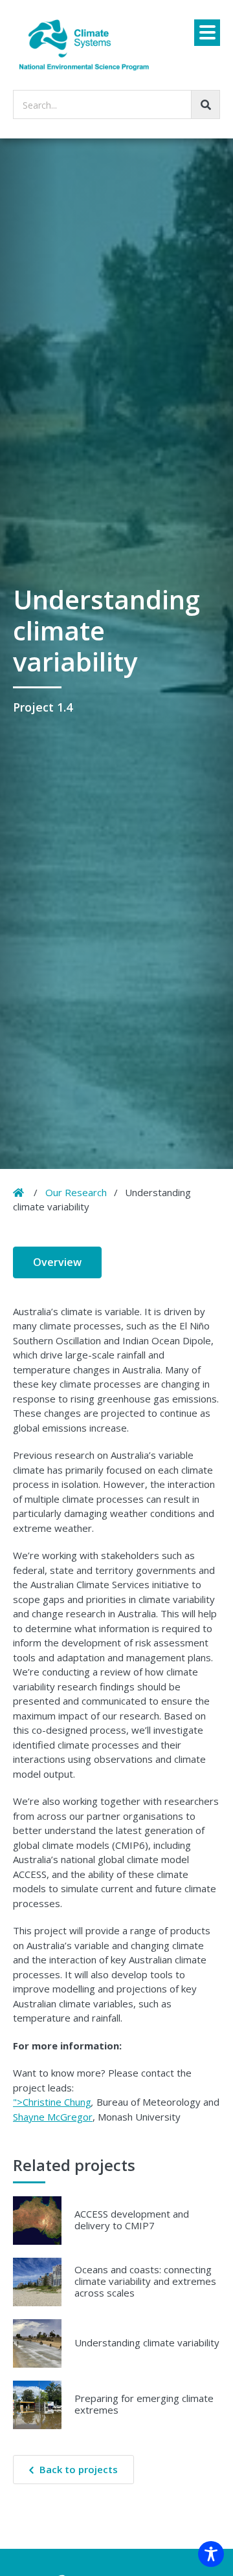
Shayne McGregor (53, 2117)
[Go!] (205, 104)
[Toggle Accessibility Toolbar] (211, 2554)
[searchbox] (116, 104)
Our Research (76, 1192)
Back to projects (79, 2469)
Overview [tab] (57, 1262)
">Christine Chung (52, 2102)
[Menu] (207, 33)
